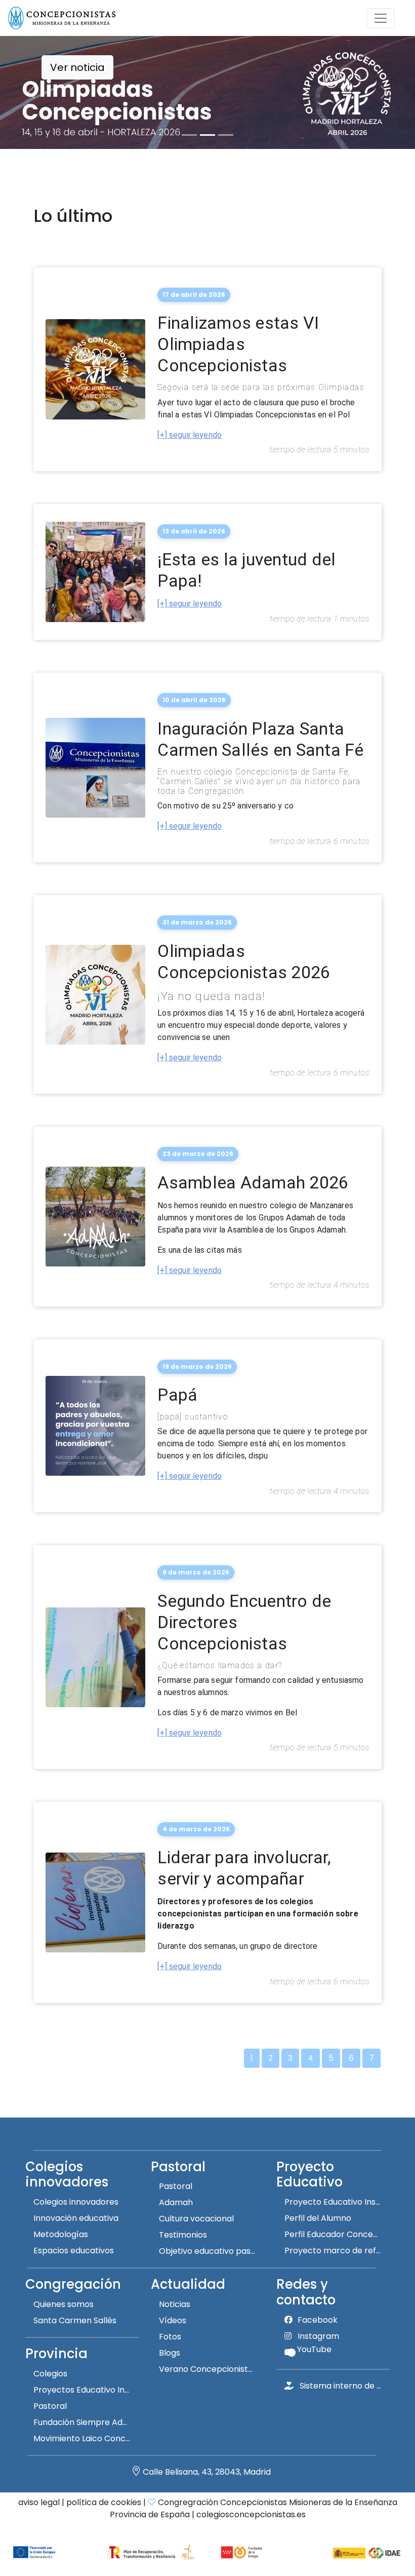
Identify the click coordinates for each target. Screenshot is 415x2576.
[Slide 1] (189, 135)
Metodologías (61, 2234)
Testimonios (183, 2235)
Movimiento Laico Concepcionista (86, 2438)
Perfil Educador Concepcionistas (337, 2234)
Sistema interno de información (345, 2386)
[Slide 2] (207, 135)
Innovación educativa (76, 2218)
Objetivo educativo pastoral (212, 2251)
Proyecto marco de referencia (337, 2251)
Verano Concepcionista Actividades (212, 2369)
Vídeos (173, 2320)
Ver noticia (77, 67)
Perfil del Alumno (318, 2218)
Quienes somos (64, 2304)
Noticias (175, 2304)
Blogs (170, 2353)
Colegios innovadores (76, 2202)
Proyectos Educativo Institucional (86, 2390)
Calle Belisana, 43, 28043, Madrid (207, 2472)
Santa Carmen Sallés (75, 2320)
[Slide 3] (226, 135)
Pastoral (176, 2186)
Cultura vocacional (196, 2219)
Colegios (50, 2374)
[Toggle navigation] (381, 18)
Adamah (176, 2202)
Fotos (170, 2337)
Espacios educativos (74, 2251)
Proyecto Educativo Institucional (337, 2202)
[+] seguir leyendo (190, 435)
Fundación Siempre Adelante (86, 2422)
